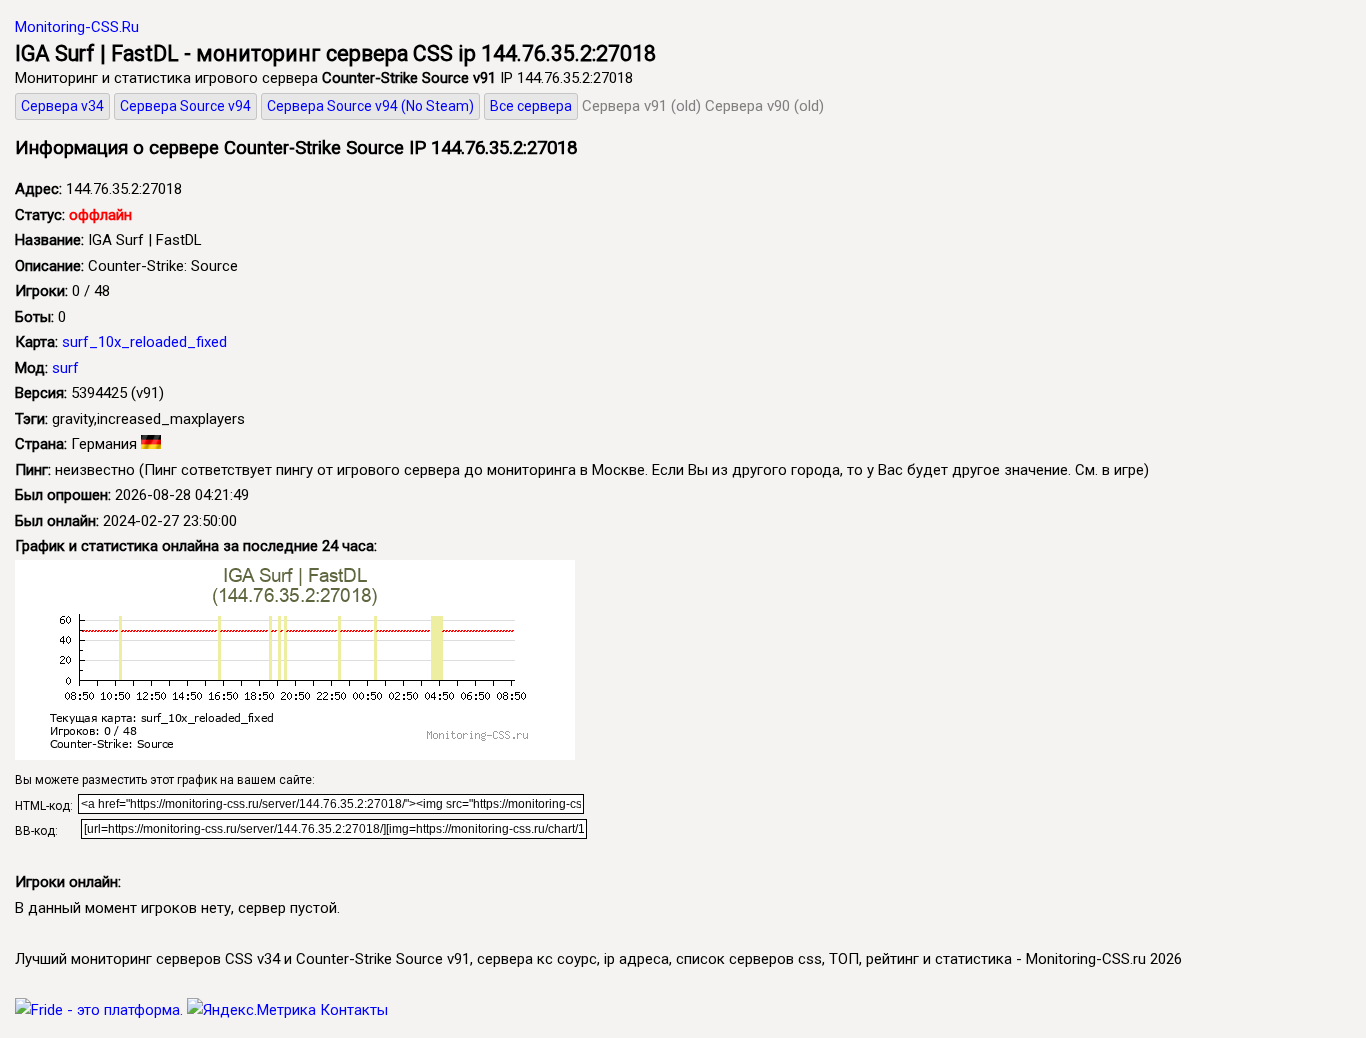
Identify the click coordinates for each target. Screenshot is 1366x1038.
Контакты (354, 1010)
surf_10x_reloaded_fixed (144, 342)
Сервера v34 (62, 106)
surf (65, 368)
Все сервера (531, 106)
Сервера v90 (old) (764, 106)
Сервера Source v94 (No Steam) (370, 106)
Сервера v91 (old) (641, 106)
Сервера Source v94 (185, 106)
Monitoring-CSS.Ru (77, 27)
